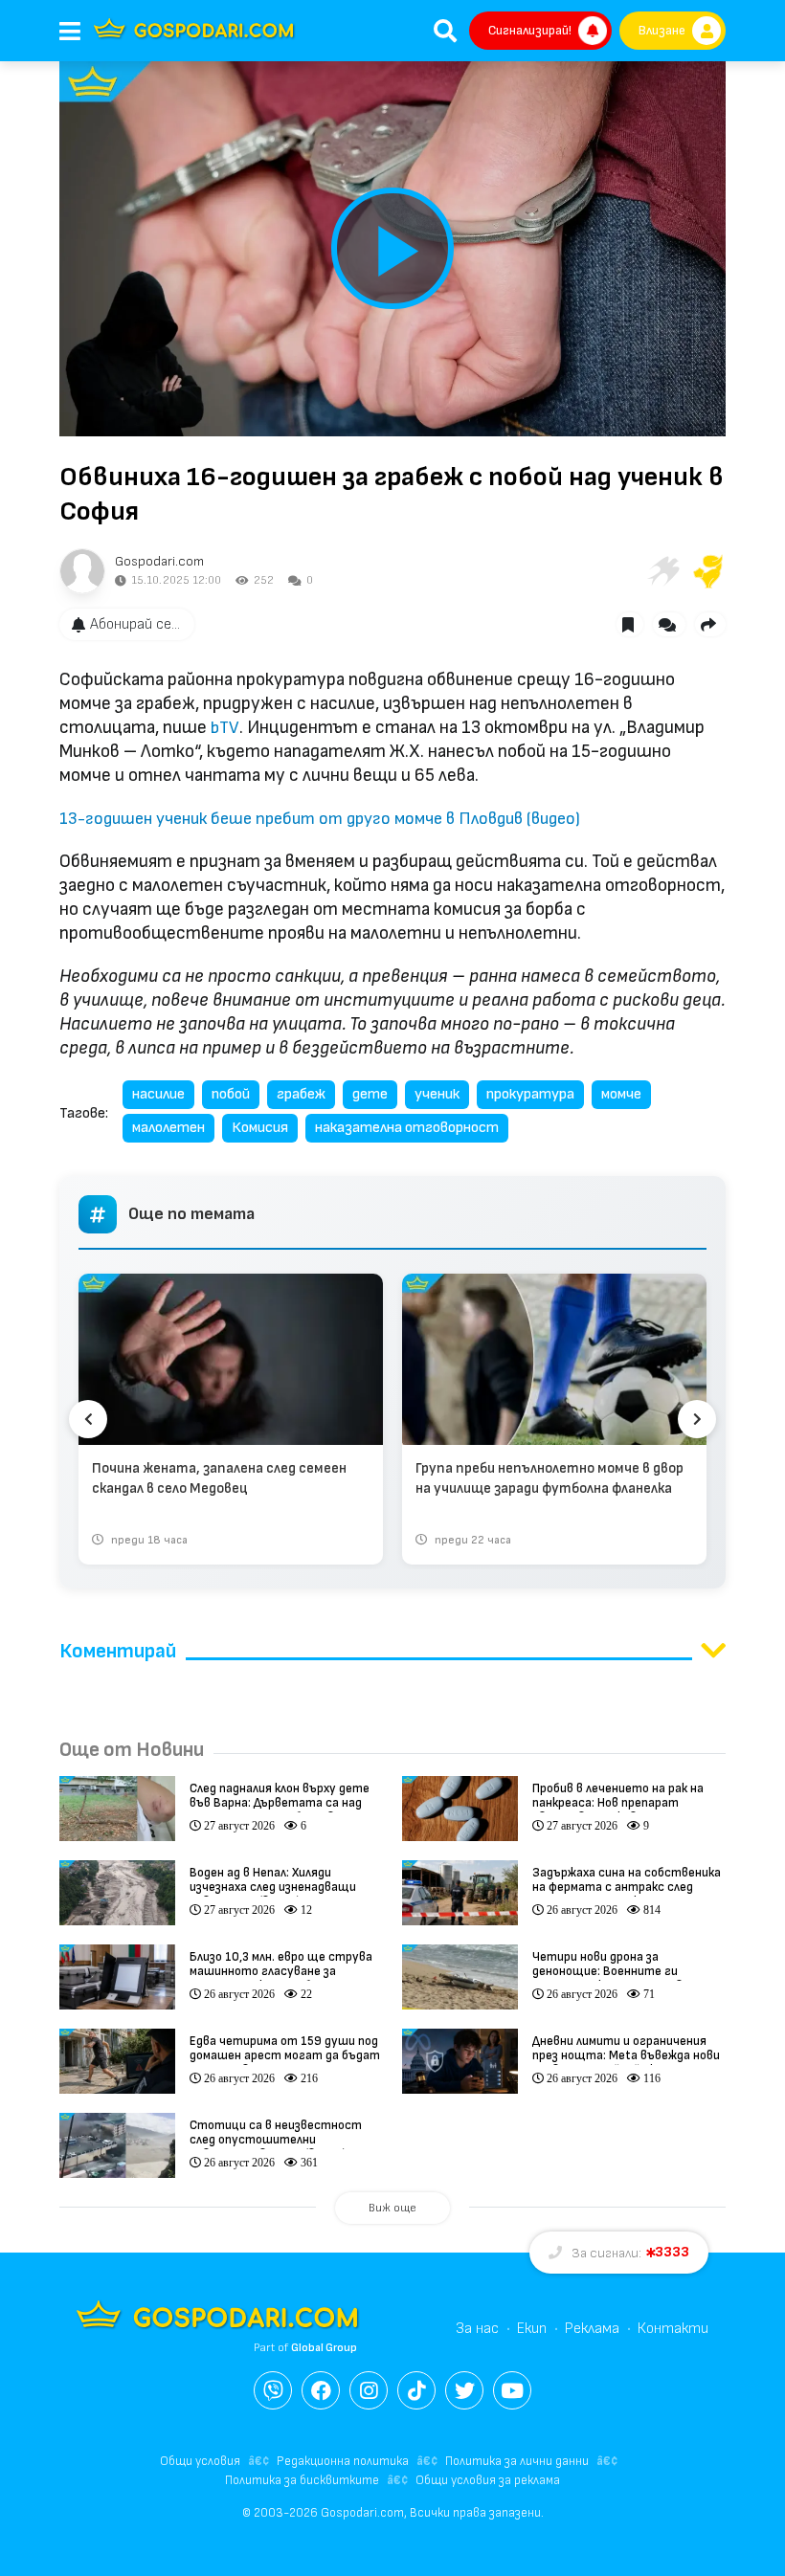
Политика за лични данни (517, 2461)
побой (231, 1094)
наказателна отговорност (407, 1128)
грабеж (301, 1094)
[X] (464, 2390)
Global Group (324, 2348)
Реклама (592, 2329)
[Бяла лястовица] (662, 571)
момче (621, 1094)
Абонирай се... (135, 624)
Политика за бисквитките (302, 2480)
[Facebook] (321, 2390)
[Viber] (273, 2390)
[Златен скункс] (708, 571)
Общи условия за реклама (488, 2480)
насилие (158, 1094)
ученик (437, 1094)
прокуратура (530, 1094)
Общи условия (200, 2461)
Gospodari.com (159, 561)
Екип (532, 2329)
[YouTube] (512, 2390)
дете (370, 1094)
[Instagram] (369, 2390)
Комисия (260, 1128)
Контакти (673, 2329)
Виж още (392, 2208)
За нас (477, 2329)
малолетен (168, 1128)
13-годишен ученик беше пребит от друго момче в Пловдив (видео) (320, 819)
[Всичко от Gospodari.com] (82, 571)
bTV (225, 728)
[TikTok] (416, 2390)
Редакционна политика (343, 2461)
